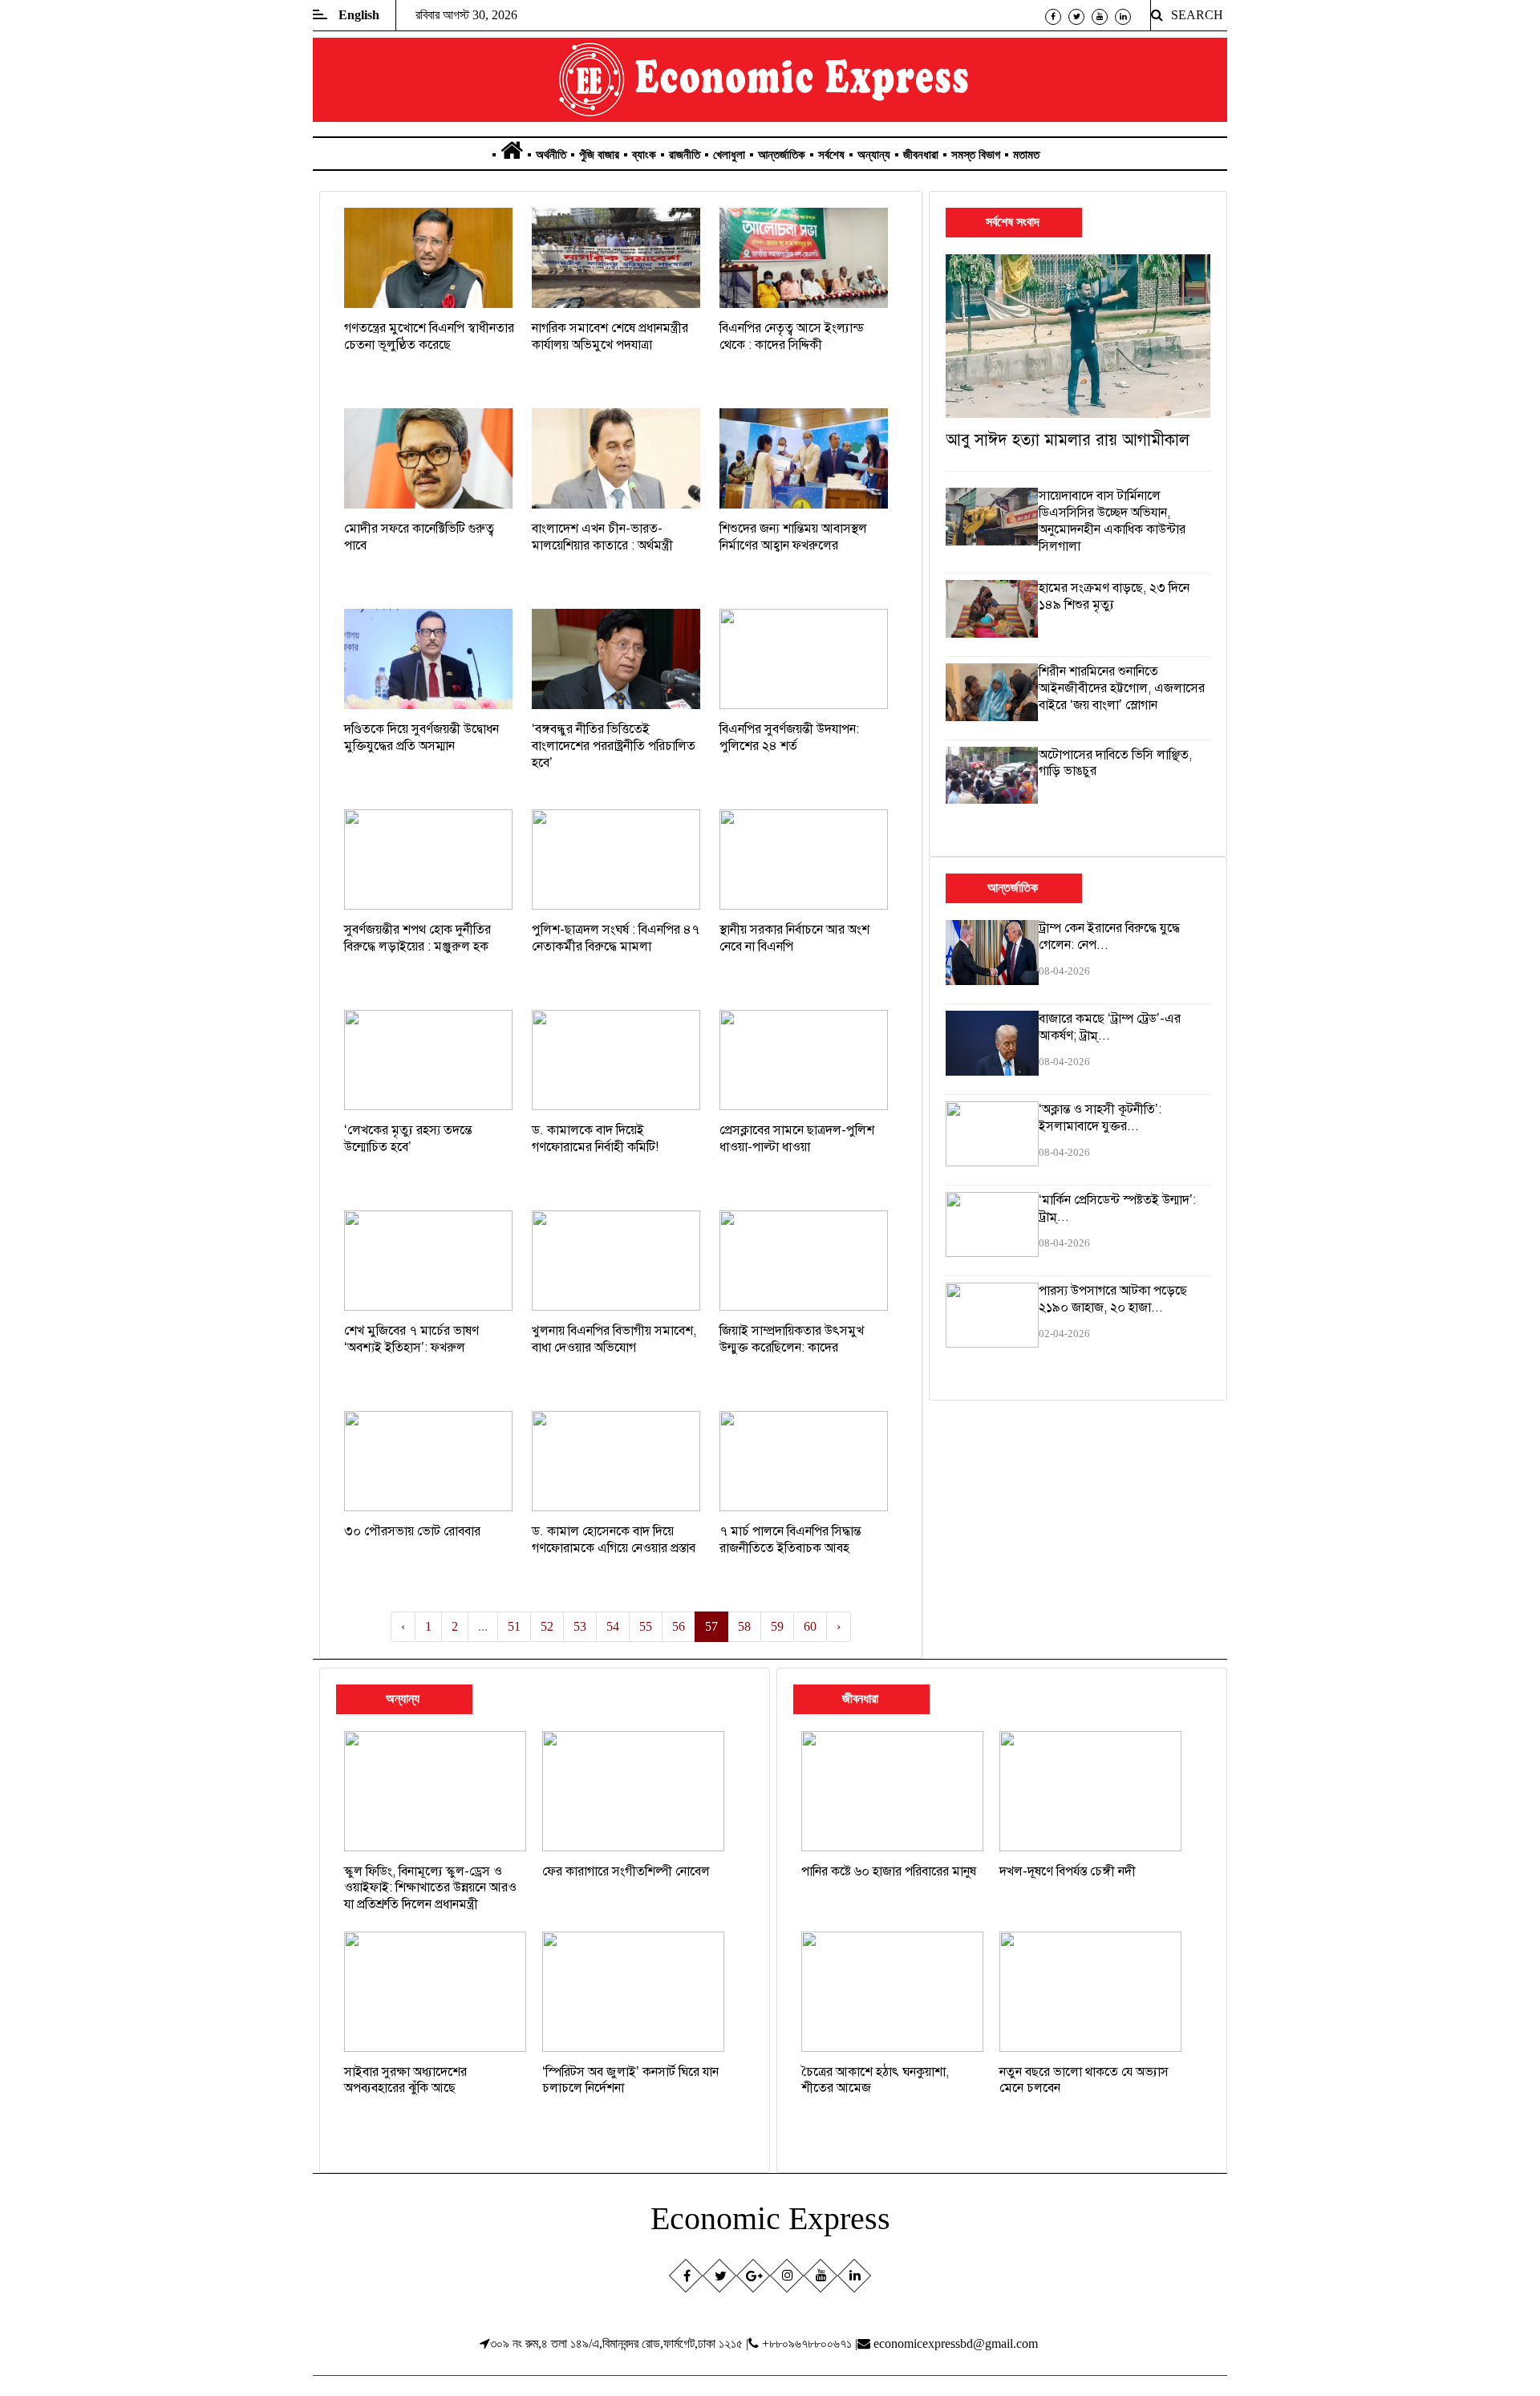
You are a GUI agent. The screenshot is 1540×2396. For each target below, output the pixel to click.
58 (744, 1626)
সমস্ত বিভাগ (976, 155)
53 (580, 1626)
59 (777, 1626)
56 (679, 1626)
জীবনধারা (921, 155)
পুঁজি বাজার (599, 155)
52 (547, 1626)
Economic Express (770, 2218)
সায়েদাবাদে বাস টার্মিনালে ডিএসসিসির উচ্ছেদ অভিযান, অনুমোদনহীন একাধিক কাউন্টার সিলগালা (1112, 521)
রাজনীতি (685, 155)
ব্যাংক (644, 155)
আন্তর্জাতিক (782, 155)
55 (646, 1626)
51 (514, 1626)
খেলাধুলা (729, 155)
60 (810, 1626)
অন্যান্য (874, 155)
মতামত (1026, 155)
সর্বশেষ (831, 155)
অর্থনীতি (551, 155)
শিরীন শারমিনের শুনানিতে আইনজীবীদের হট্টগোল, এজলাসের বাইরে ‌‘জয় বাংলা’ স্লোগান (1122, 688)
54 (613, 1626)
